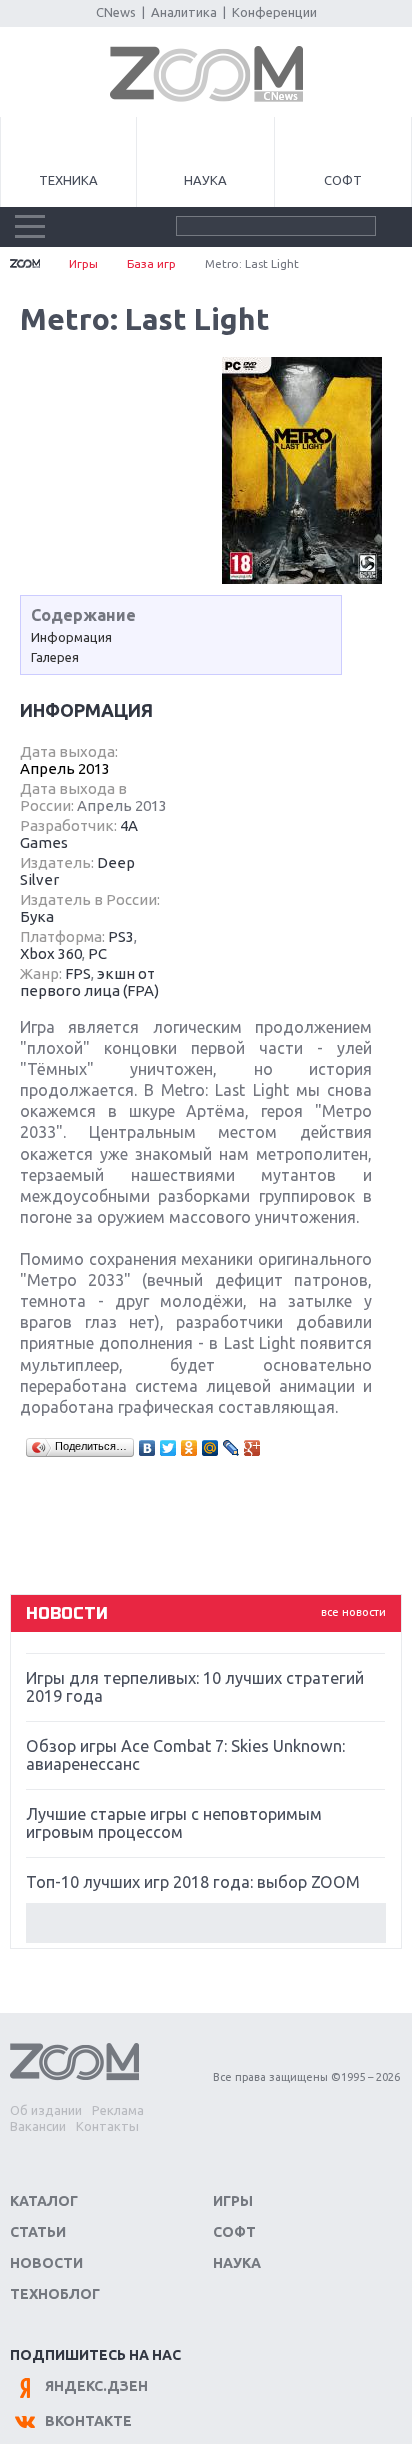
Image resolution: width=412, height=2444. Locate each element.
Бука (37, 916)
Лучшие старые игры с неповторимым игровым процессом (174, 1823)
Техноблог (55, 2294)
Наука (205, 180)
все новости (353, 1612)
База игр (151, 263)
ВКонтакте (88, 2421)
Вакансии (38, 2126)
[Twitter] (168, 1448)
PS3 (121, 936)
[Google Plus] (252, 1448)
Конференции (274, 12)
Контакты (107, 2126)
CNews (116, 12)
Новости (46, 2263)
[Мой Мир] (210, 1448)
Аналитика (184, 12)
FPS (78, 973)
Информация (71, 637)
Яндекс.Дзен (96, 2386)
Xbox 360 (51, 953)
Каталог (44, 2201)
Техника (68, 180)
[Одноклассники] (189, 1448)
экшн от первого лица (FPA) (89, 982)
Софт (343, 180)
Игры (83, 263)
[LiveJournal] (231, 1448)
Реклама (118, 2110)
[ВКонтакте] (147, 1448)
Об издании (46, 2110)
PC (97, 953)
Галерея (55, 657)
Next (205, 1923)
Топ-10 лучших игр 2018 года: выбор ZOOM (193, 1882)
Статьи (38, 2232)
